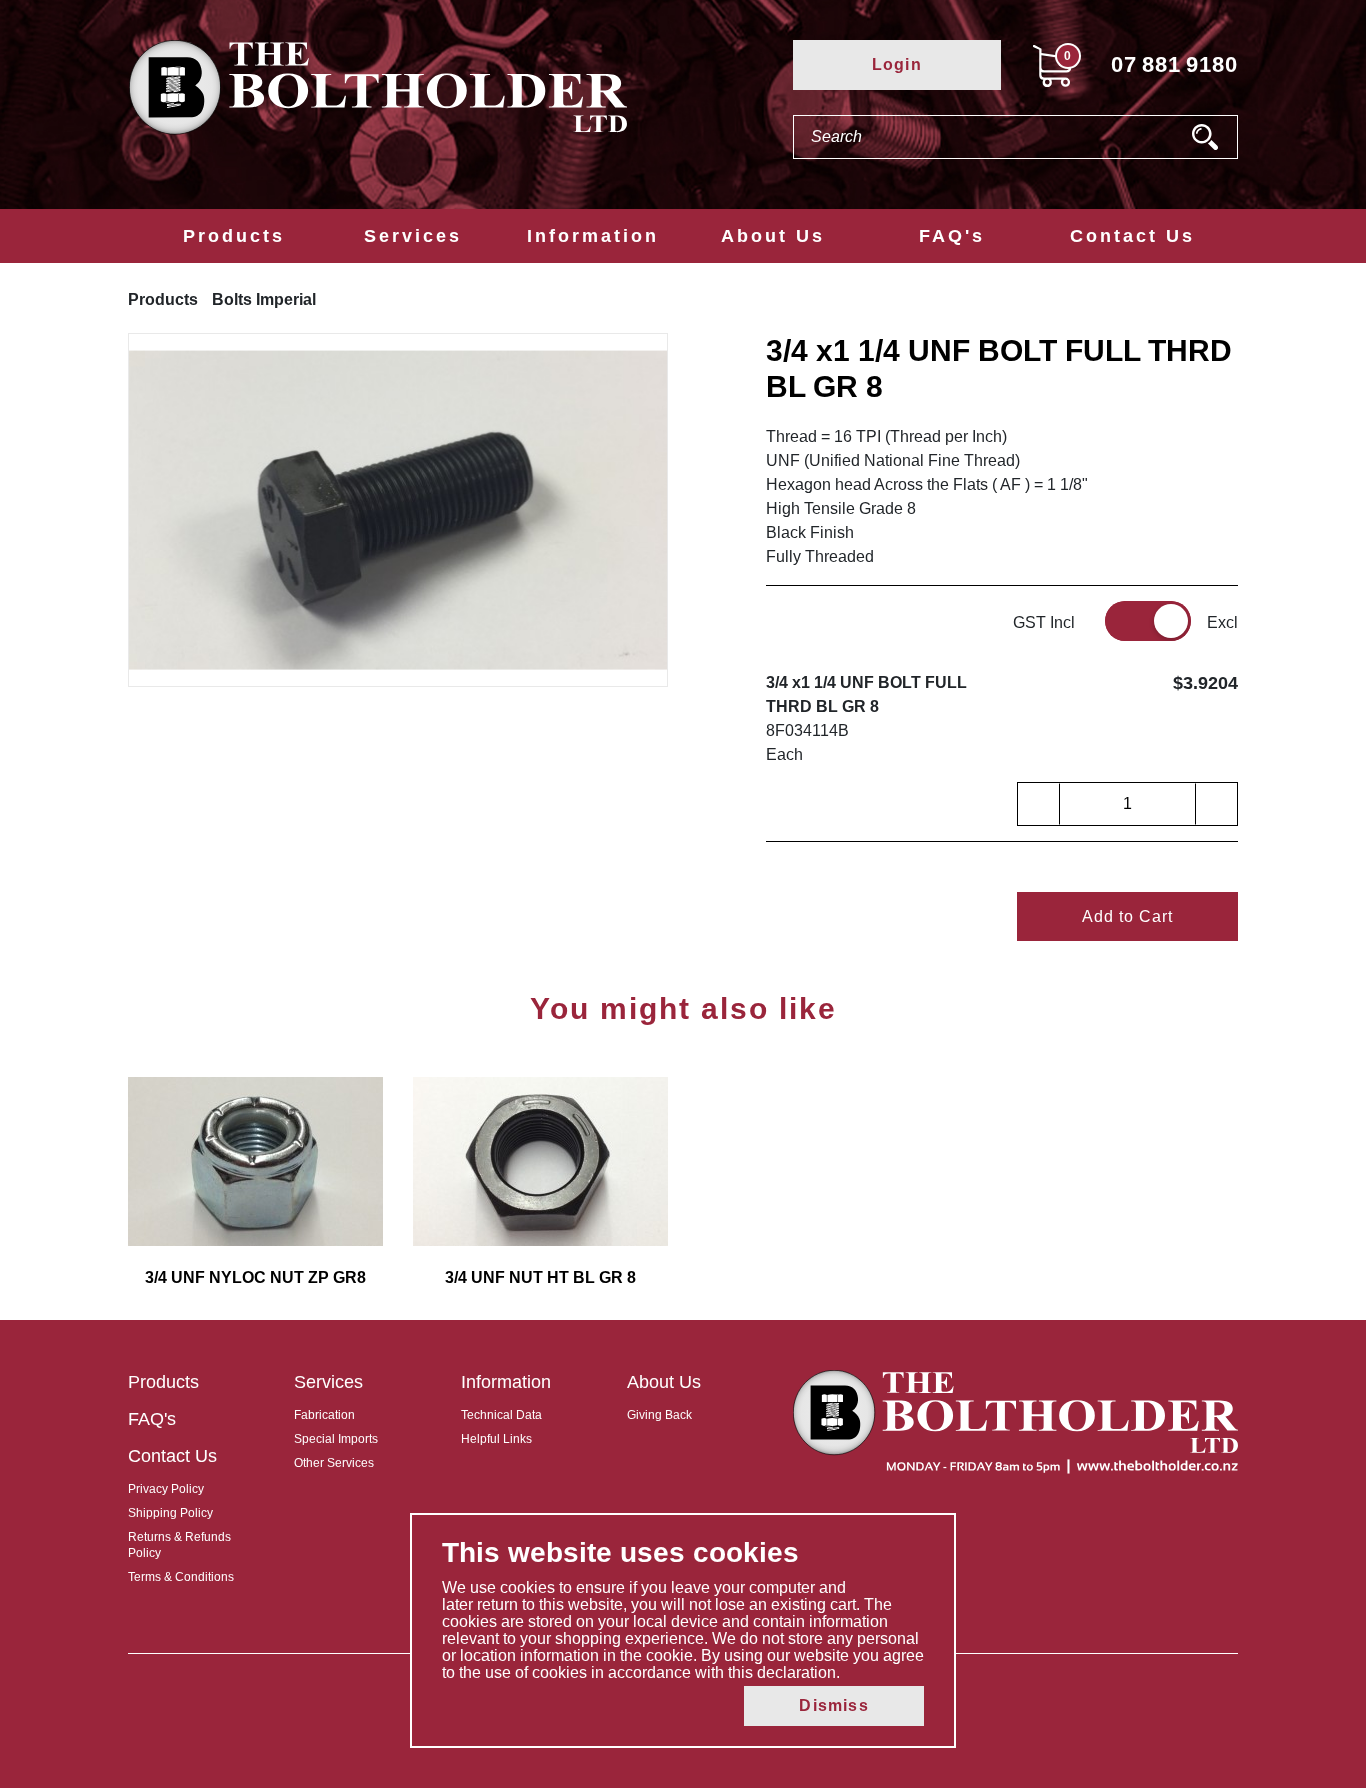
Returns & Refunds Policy (179, 1545)
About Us (773, 236)
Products (234, 236)
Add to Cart (1127, 916)
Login (897, 64)
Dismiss (833, 1705)
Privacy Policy (166, 1489)
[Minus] (1039, 804)
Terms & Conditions (181, 1577)
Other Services (334, 1463)
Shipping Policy (170, 1513)
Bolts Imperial (264, 299)
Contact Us (1132, 236)
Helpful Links (496, 1439)
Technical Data (501, 1415)
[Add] (1216, 804)
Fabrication (324, 1415)
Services (413, 236)
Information (593, 236)
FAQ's (952, 236)
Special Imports (336, 1439)
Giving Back (659, 1415)
